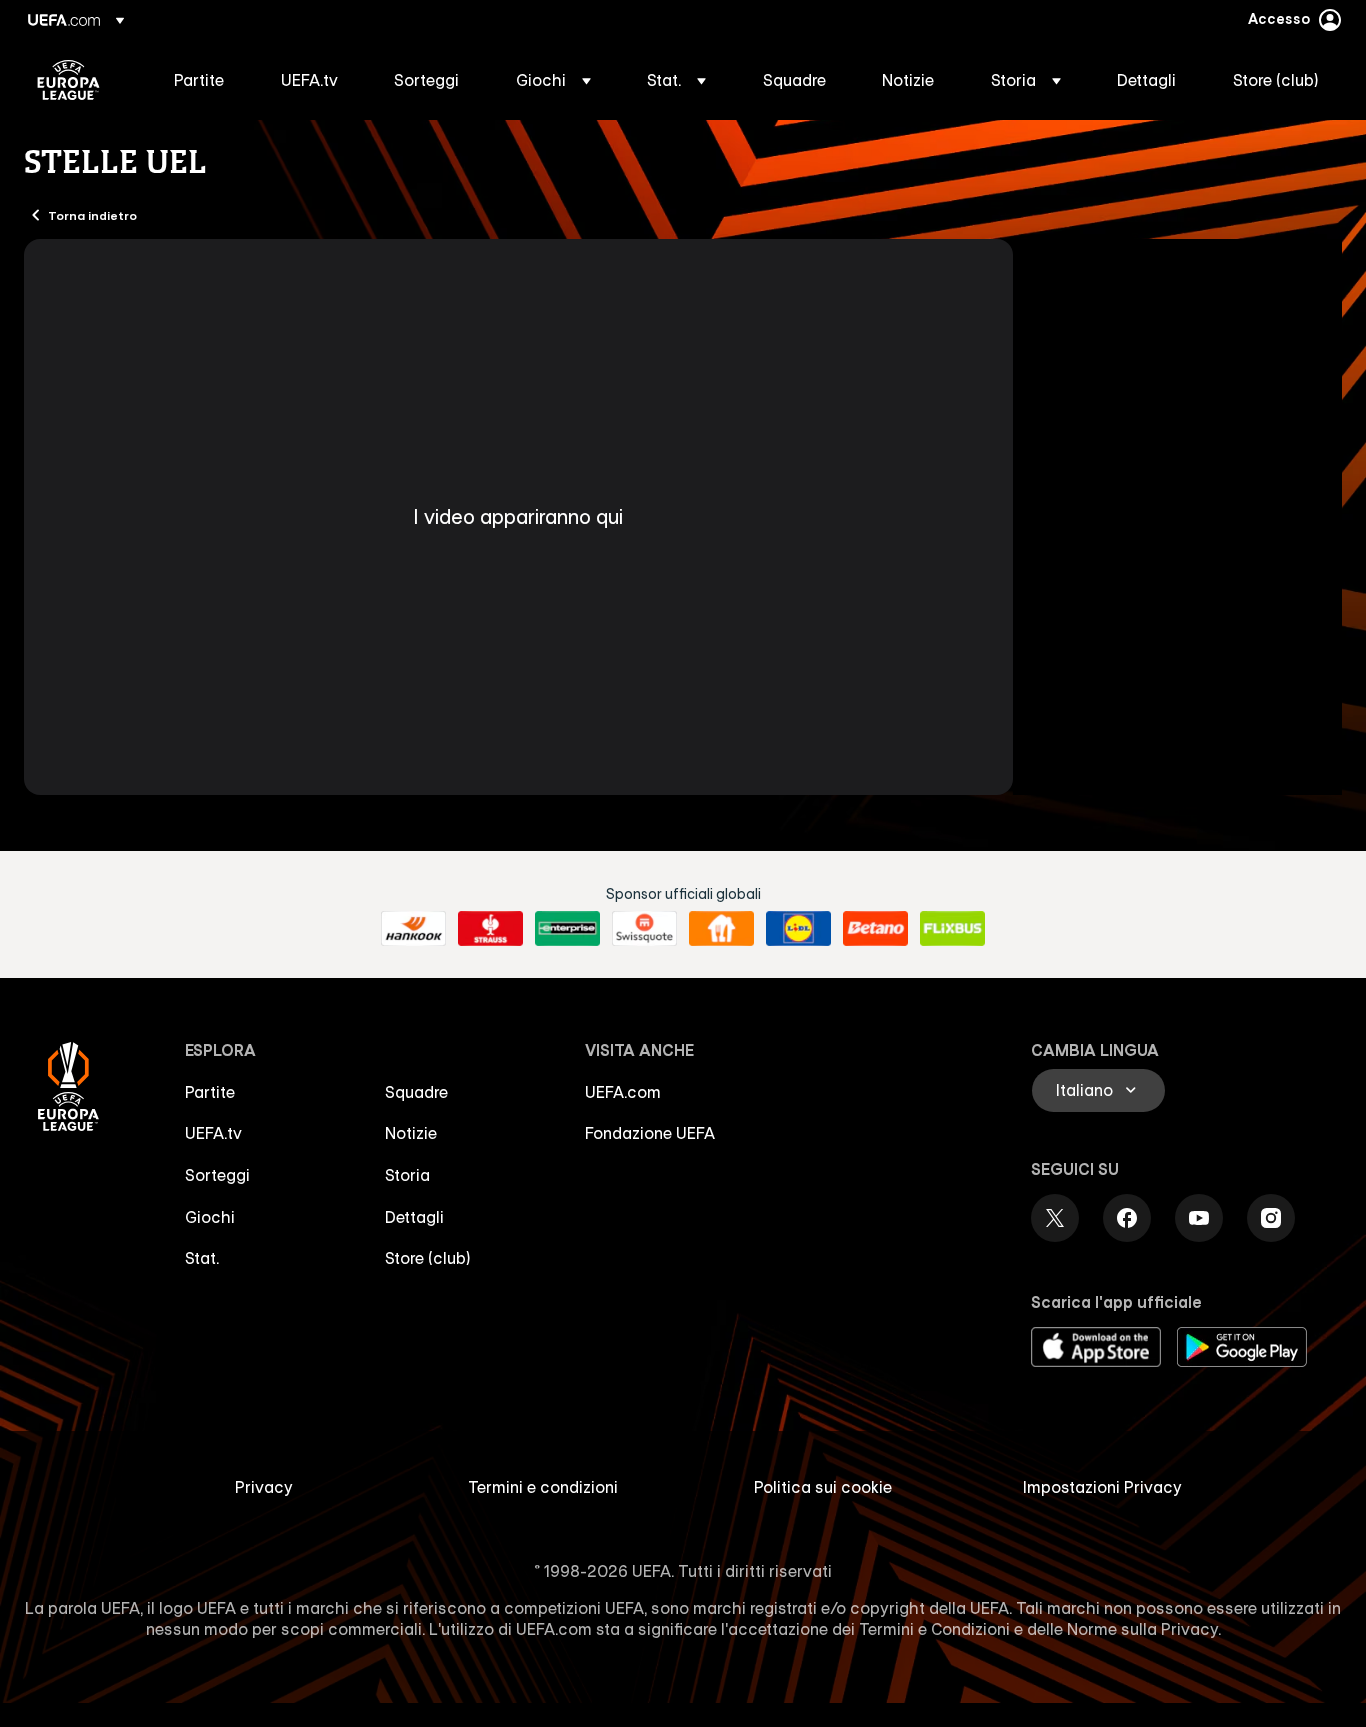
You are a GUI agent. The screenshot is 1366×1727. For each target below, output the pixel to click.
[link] (199, 80)
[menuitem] (202, 80)
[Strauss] (490, 929)
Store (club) (428, 1258)
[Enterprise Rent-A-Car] (567, 929)
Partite (210, 1092)
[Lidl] (798, 929)
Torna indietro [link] (92, 215)
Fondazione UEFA (650, 1133)
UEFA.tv (213, 1133)
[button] (553, 80)
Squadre (416, 1092)
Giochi (210, 1217)
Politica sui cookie (823, 1487)
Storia (407, 1175)
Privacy (264, 1487)
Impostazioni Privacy (1102, 1487)
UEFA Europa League (68, 80)
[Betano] (875, 929)
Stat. (202, 1258)
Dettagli (414, 1217)
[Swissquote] (644, 929)
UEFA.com (623, 1092)
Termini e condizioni (543, 1487)
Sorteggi (217, 1175)
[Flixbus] (952, 929)
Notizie (411, 1133)
